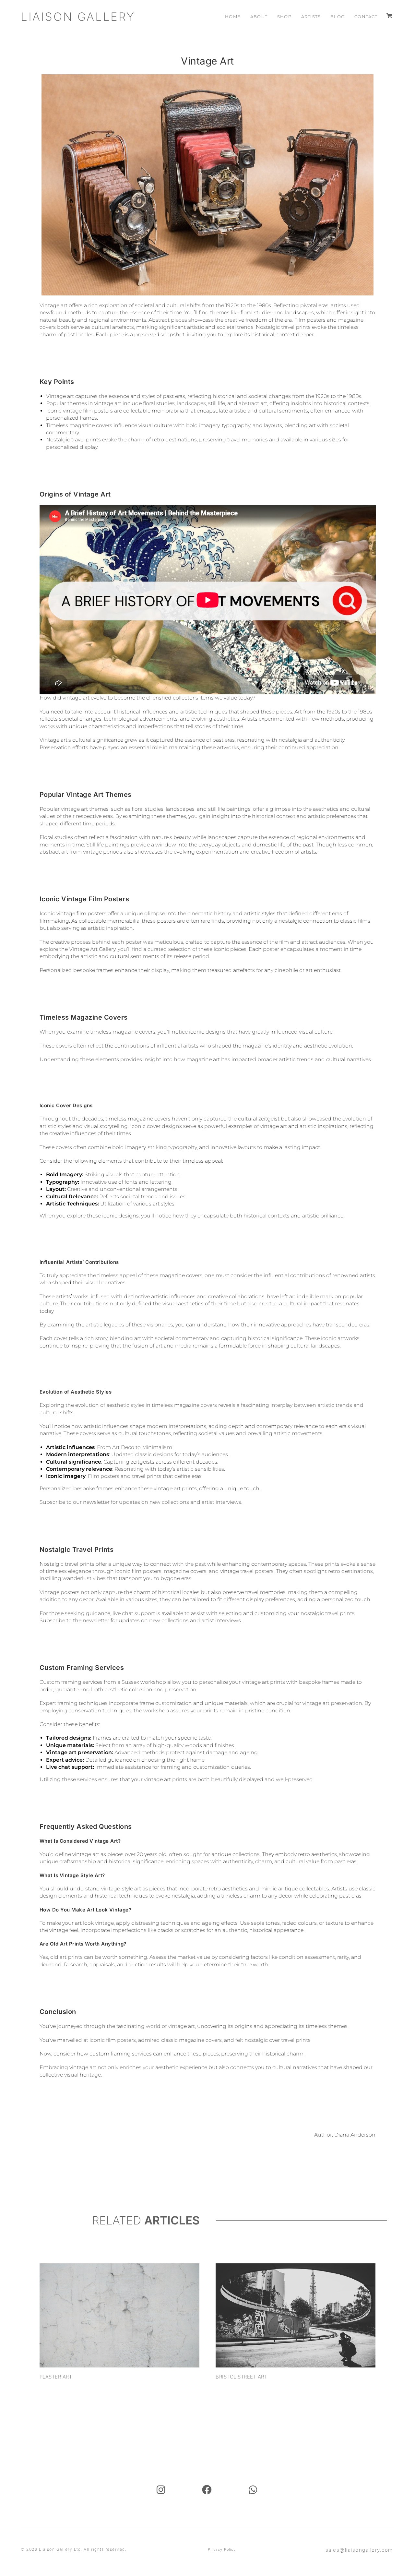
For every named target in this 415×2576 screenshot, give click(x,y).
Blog (338, 17)
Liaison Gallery (78, 17)
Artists (311, 17)
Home (233, 17)
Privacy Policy (222, 2549)
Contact (366, 17)
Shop (284, 17)
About (259, 17)
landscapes (191, 403)
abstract (249, 403)
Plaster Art (56, 2377)
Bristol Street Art (241, 2377)
